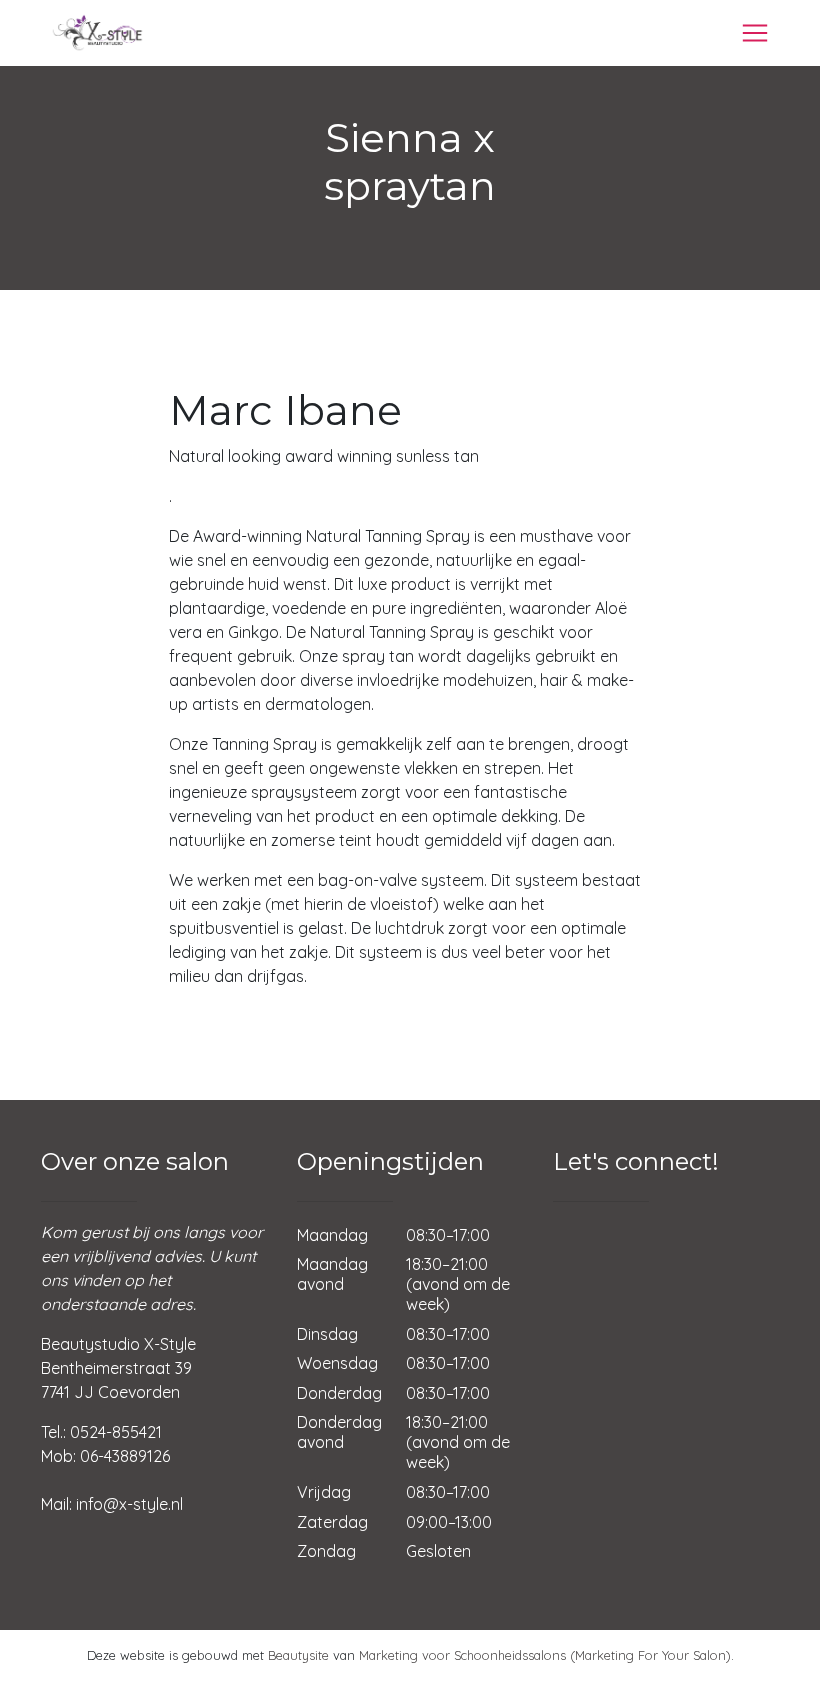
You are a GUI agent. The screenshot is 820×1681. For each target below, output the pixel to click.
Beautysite (298, 1655)
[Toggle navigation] (755, 33)
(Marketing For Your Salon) (650, 1655)
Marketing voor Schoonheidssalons (462, 1655)
